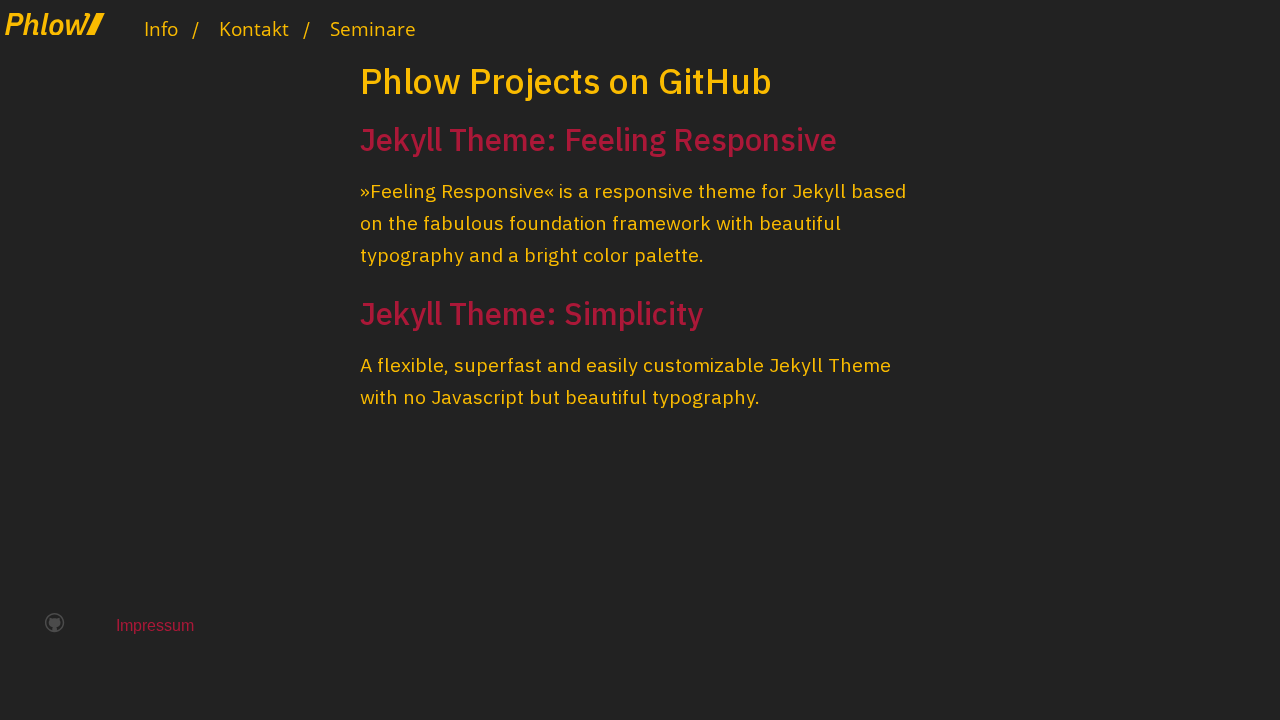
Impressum (155, 625)
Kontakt (254, 28)
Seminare (373, 28)
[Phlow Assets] (64, 19)
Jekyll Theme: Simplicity (531, 313)
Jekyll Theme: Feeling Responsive (598, 139)
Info (161, 28)
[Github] (54, 623)
